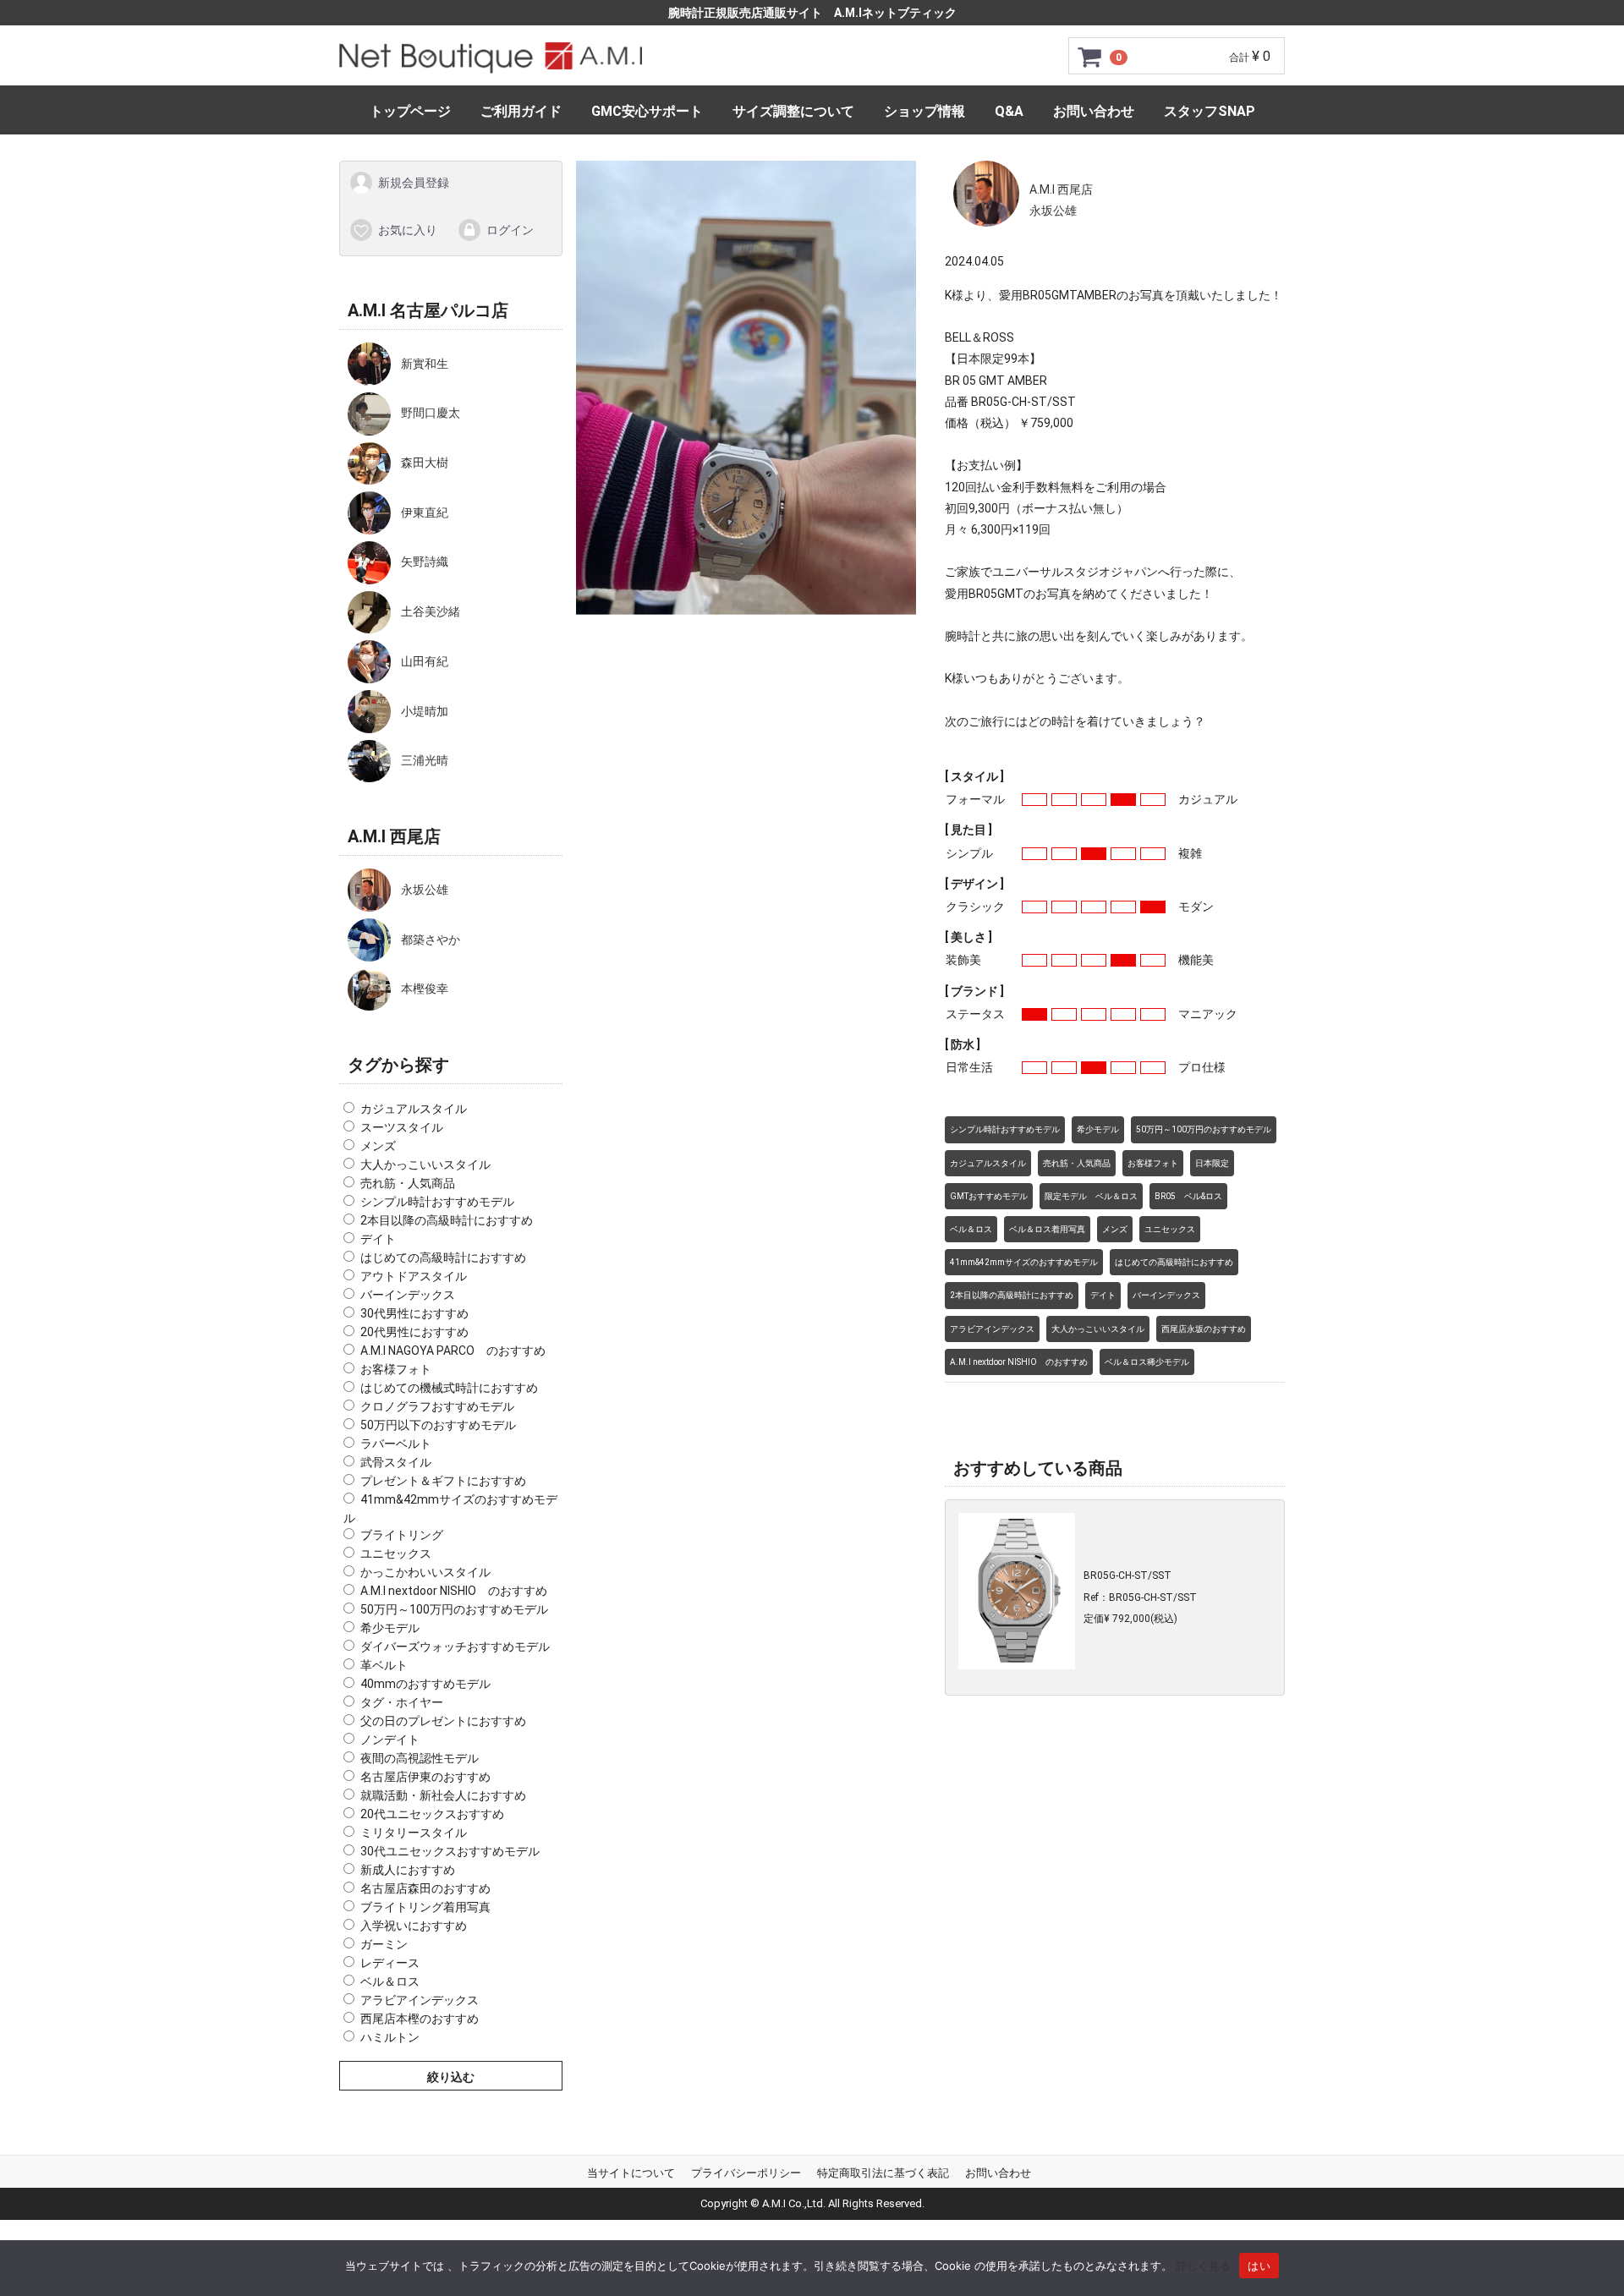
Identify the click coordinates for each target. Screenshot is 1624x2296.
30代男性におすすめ (414, 1313)
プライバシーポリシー (746, 2173)
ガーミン (384, 1944)
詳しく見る (1203, 2266)
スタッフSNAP (1210, 111)
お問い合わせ (1094, 111)
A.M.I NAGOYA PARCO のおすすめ (453, 1351)
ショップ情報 (924, 111)
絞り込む (451, 2077)
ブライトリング (402, 1535)
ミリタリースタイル (414, 1833)
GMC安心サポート (647, 111)
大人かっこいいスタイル (425, 1164)
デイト (378, 1239)
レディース (390, 1963)
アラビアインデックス (420, 2000)
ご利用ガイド (521, 111)
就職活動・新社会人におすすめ (443, 1795)
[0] (1090, 57)
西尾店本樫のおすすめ (420, 2019)
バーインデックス (408, 1295)
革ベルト (384, 1665)
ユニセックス (396, 1553)
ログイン (510, 229)
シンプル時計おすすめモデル (437, 1202)
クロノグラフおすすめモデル (437, 1406)
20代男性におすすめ (414, 1332)
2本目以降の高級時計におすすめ (447, 1220)
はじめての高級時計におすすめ (443, 1258)
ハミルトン (390, 2037)
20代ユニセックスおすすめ (432, 1814)
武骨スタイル (396, 1462)
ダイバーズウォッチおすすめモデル (455, 1647)
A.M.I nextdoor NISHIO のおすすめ (454, 1591)
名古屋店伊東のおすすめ (425, 1777)
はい (1259, 2266)
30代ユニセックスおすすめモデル (450, 1851)
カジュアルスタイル (414, 1109)
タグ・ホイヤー (402, 1702)
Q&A (1009, 111)
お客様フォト (396, 1369)
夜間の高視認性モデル (420, 1758)
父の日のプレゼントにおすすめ (443, 1721)
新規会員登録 (414, 183)
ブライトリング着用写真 (425, 1907)
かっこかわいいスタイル (425, 1572)
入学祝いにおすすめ (414, 1926)
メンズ (378, 1146)
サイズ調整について (793, 111)
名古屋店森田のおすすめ (425, 1888)
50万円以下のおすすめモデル (438, 1425)
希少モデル (390, 1628)
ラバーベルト (396, 1444)
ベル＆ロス (390, 1981)
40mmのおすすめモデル (425, 1684)
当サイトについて (631, 2173)
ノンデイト (390, 1740)
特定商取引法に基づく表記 (883, 2173)
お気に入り (408, 229)
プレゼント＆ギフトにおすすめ (443, 1481)
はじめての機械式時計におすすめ (449, 1388)
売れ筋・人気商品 (408, 1183)
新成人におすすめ (408, 1870)
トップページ (410, 111)
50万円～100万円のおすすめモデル (454, 1609)
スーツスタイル (402, 1127)
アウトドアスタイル (414, 1276)
